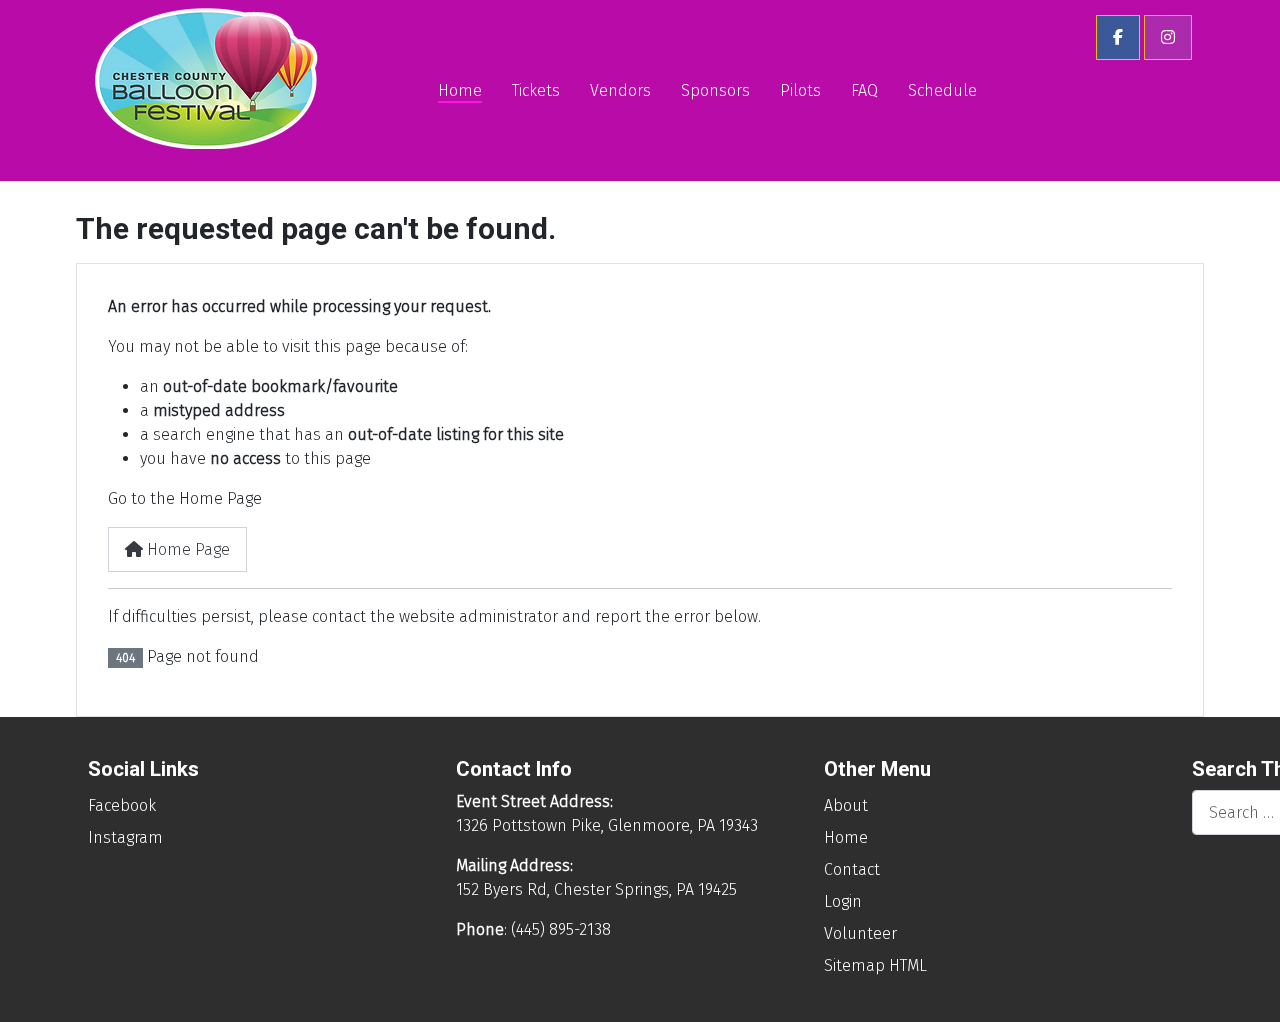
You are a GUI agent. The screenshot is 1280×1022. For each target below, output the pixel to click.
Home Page (186, 549)
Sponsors (715, 90)
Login (843, 901)
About (846, 805)
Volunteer (860, 933)
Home (460, 90)
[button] (1118, 37)
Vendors (620, 90)
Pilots (800, 90)
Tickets (536, 90)
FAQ (864, 90)
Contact (852, 869)
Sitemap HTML (875, 965)
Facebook (122, 805)
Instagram (125, 837)
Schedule (942, 90)
